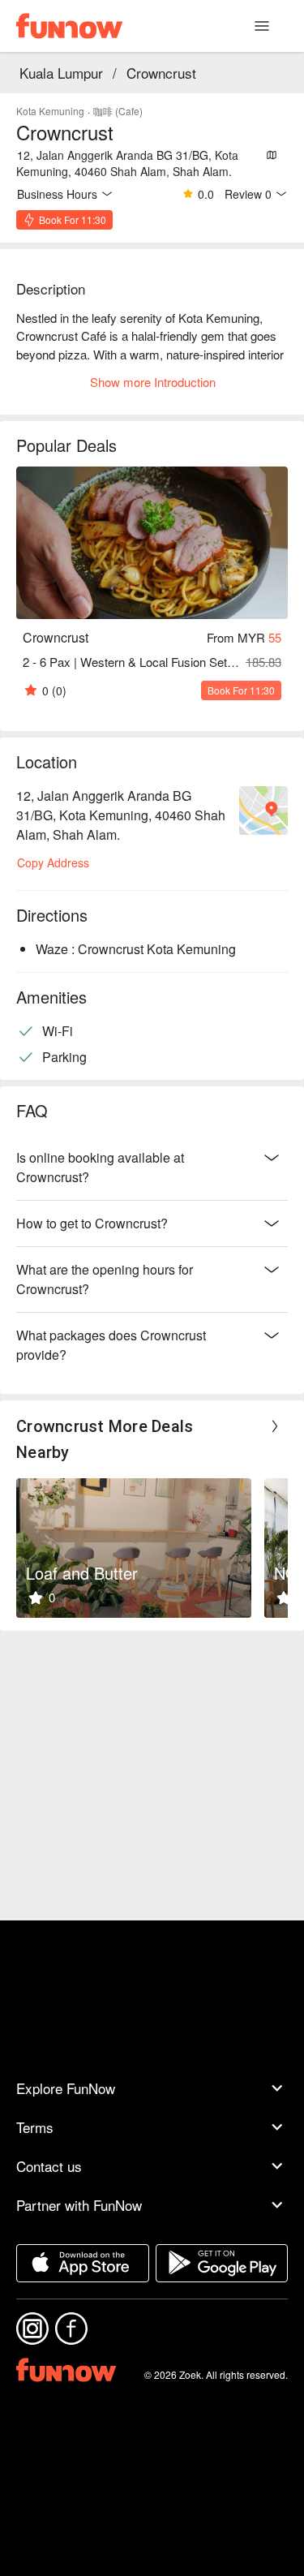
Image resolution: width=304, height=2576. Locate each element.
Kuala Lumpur (61, 73)
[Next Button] (275, 1426)
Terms (35, 2127)
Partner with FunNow (79, 2205)
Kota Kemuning (50, 111)
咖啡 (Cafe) (118, 111)
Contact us (49, 2166)
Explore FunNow (66, 2088)
